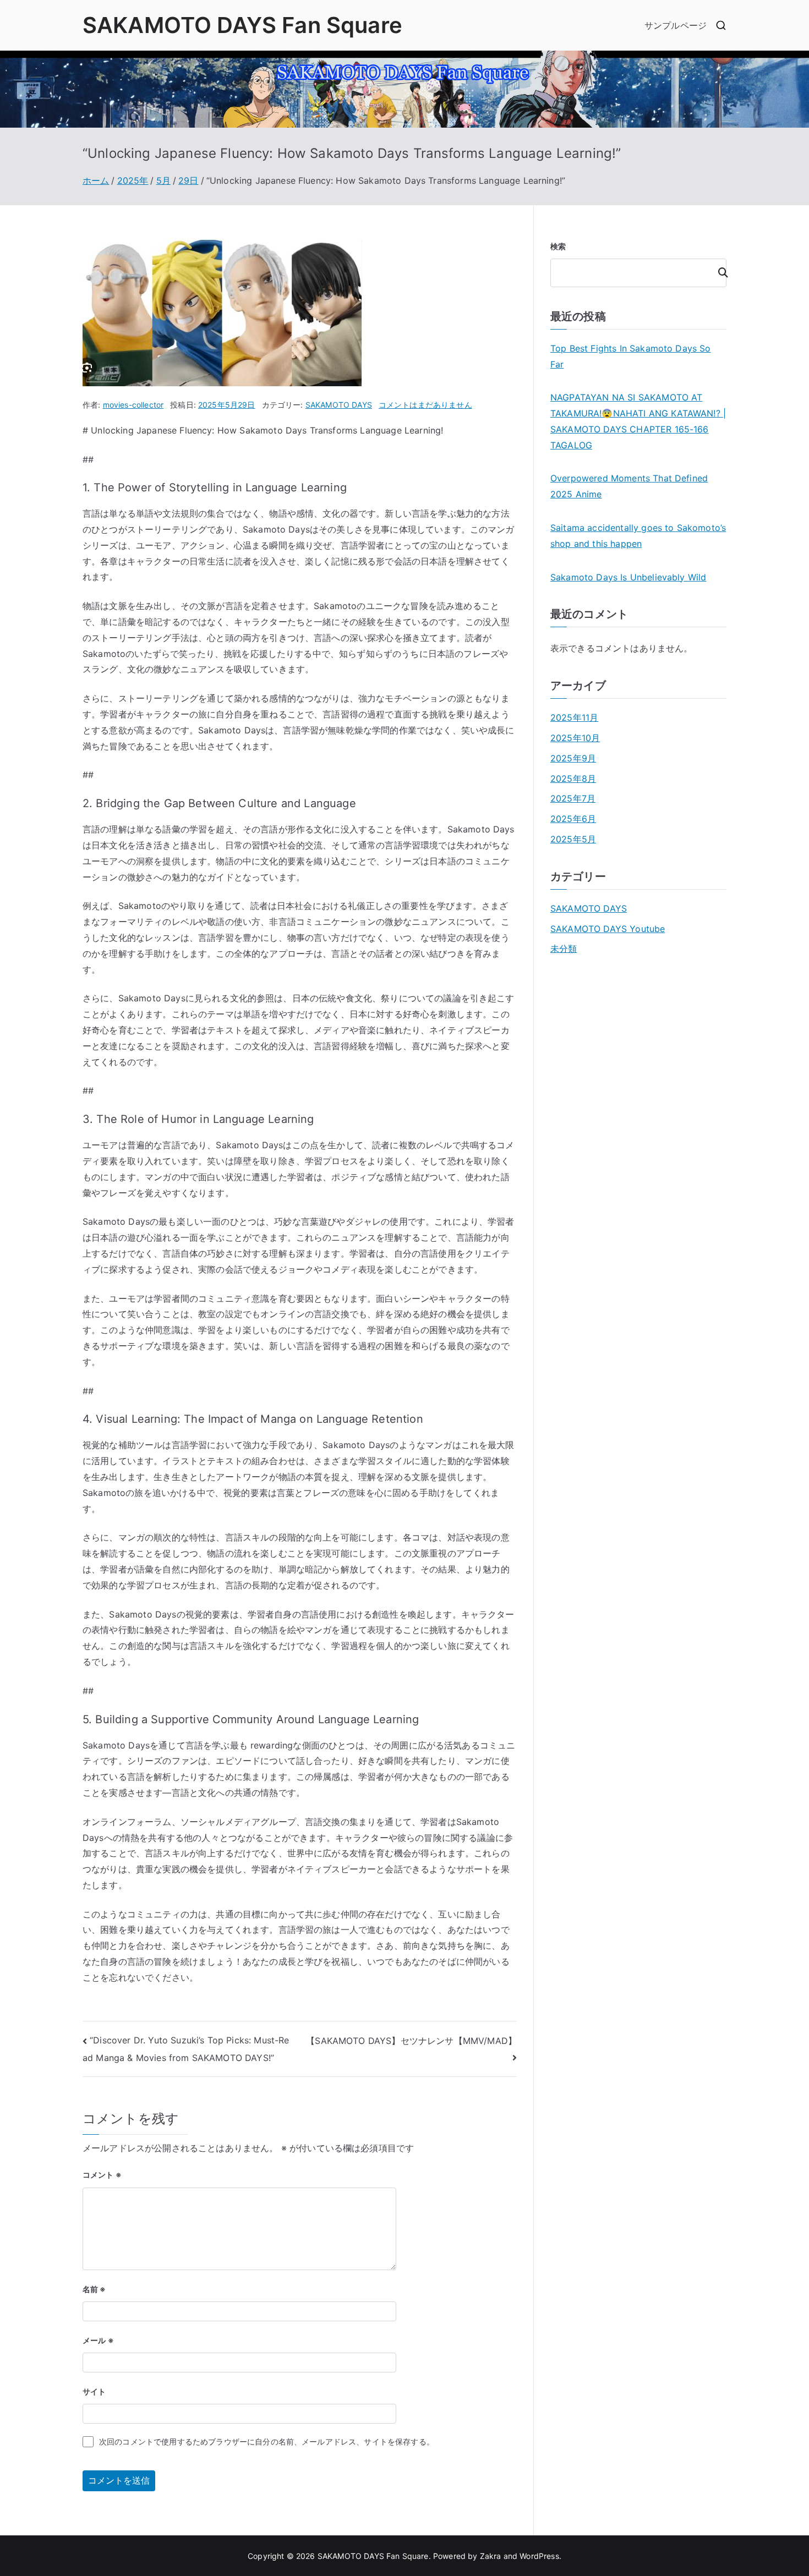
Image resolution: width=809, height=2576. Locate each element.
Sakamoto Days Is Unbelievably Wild (628, 577)
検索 (558, 246)
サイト (94, 2391)
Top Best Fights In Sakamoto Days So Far (631, 356)
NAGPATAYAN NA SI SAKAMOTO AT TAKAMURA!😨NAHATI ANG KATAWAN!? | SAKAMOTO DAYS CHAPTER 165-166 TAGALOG (638, 421)
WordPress (539, 2556)
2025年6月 (573, 819)
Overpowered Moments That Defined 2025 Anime (629, 486)
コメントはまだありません (425, 405)
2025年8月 (573, 779)
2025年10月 (575, 738)
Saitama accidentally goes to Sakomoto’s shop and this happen (638, 536)
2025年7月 (573, 798)
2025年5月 (573, 839)
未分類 (564, 949)
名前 (94, 2289)
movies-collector (133, 405)
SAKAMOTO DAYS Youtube (608, 929)
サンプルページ (676, 25)
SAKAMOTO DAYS (339, 405)
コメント (102, 2175)
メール (98, 2340)
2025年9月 (573, 758)
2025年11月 (574, 717)
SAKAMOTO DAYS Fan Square (242, 25)
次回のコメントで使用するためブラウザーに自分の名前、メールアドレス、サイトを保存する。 (267, 2441)
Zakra (491, 2556)
